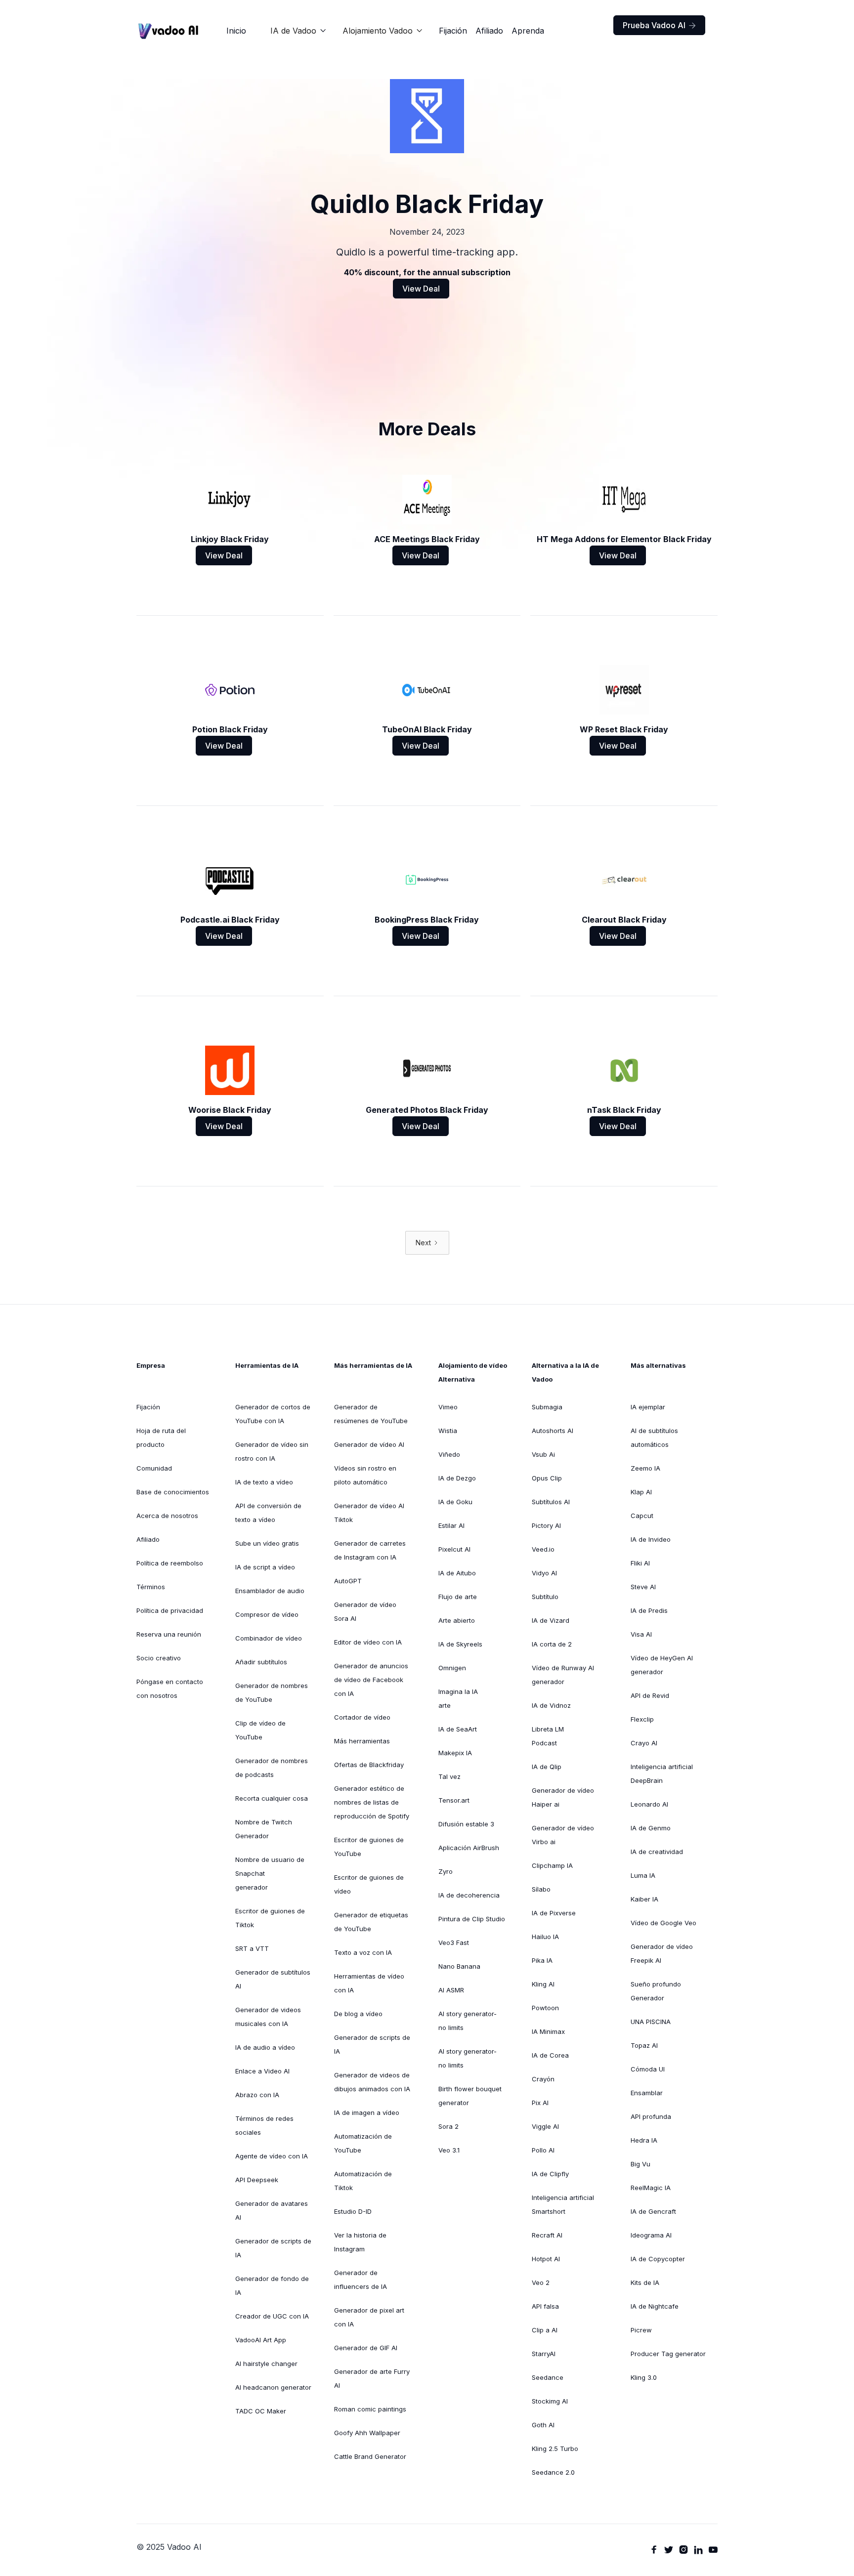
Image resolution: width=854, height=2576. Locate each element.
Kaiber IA (644, 1899)
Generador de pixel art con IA (369, 2317)
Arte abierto (457, 1620)
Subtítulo (545, 1597)
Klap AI (641, 1492)
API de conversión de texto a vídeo (268, 1513)
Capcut (642, 1516)
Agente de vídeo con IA (272, 2156)
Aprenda (528, 31)
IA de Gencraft (653, 2211)
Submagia (547, 1407)
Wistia (448, 1431)
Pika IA (542, 1960)
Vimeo (448, 1407)
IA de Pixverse (554, 1913)
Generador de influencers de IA (361, 2280)
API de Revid (650, 1695)
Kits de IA (645, 2282)
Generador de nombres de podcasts (272, 1768)
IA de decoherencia (469, 1895)
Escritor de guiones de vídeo (369, 1884)
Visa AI (641, 1634)
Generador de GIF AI (366, 2348)
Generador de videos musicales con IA (268, 2017)
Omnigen (452, 1668)
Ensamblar (647, 2093)
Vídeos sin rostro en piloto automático (365, 1475)
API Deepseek (257, 2180)
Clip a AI (545, 2330)
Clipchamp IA (552, 1865)
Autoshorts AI (553, 1431)
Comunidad (154, 1468)
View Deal (421, 289)
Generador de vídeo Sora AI (365, 1611)
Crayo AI (644, 1743)
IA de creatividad (657, 1852)
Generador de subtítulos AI (273, 1979)
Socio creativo (159, 1658)
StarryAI (544, 2354)
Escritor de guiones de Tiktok (270, 1918)
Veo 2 (541, 2282)
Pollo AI (543, 2150)
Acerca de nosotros (167, 1516)
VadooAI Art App (261, 2340)
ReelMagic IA (651, 2188)
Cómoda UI (648, 2069)
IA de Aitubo (457, 1573)
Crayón (543, 2079)
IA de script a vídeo (265, 1567)
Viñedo (449, 1454)
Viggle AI (545, 2126)
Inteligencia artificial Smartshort (563, 2204)
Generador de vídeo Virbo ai (563, 1835)
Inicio (236, 31)
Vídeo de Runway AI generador (563, 1675)
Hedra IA (644, 2140)
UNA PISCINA (651, 2022)
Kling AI (543, 1984)
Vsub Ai (543, 1454)
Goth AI (543, 2425)
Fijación (453, 31)
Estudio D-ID (353, 2211)
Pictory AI (546, 1525)
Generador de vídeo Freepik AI (662, 1953)
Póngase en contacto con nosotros (170, 1689)
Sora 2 (448, 2126)
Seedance (548, 2377)
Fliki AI (640, 1563)
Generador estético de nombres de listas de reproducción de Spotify (372, 1802)
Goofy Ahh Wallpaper (367, 2433)
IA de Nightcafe (655, 2306)
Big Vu (640, 2164)
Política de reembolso (170, 1563)
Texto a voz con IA (363, 1952)
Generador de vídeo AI (369, 1444)
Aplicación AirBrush (469, 1848)
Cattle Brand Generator (370, 2456)
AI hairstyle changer (266, 2364)
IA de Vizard (551, 1620)
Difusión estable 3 (466, 1824)
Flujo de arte (458, 1597)
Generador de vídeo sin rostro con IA (272, 1451)
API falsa (545, 2306)
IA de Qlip (547, 1767)
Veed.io (543, 1549)
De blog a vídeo (358, 2014)
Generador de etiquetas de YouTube (371, 1922)
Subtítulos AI (551, 1502)
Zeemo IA (645, 1468)
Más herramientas (362, 1741)
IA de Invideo (651, 1539)
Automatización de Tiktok (363, 2181)
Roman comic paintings (370, 2409)
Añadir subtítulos (261, 1662)
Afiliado (489, 31)
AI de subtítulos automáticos (654, 1437)
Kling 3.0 (644, 2377)
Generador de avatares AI (272, 2210)
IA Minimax (548, 2031)
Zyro (446, 1871)
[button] (299, 31)
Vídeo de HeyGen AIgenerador (662, 1665)
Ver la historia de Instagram (360, 2242)
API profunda (651, 2116)
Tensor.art (454, 1800)
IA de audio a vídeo (265, 2047)
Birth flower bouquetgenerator (470, 2096)
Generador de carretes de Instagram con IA (370, 1550)
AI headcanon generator (273, 2387)
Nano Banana (459, 1966)
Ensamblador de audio (270, 1591)
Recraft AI (547, 2235)
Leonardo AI (649, 1804)
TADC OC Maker (261, 2411)
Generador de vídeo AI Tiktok (369, 1513)
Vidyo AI (544, 1573)
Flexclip (642, 1719)
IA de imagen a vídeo (367, 2112)
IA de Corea (550, 2055)
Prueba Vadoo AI (659, 25)
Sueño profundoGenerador (656, 1991)
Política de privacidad (170, 1610)
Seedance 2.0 (553, 2472)
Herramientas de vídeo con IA (369, 1983)
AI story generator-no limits (468, 2021)
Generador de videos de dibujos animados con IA (372, 2082)
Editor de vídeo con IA (368, 1642)
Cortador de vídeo (362, 1717)
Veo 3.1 (449, 2150)
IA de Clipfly (550, 2174)
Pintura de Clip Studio (472, 1919)
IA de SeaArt (458, 1729)
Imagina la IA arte (458, 1698)
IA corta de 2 (552, 1644)
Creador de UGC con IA (272, 2316)
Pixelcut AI (454, 1549)
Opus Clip (547, 1478)
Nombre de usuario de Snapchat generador (270, 1873)
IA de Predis (649, 1610)
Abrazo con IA (257, 2095)
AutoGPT (348, 1581)
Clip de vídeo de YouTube (260, 1730)
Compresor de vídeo (267, 1614)
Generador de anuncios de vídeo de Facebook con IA (371, 1680)
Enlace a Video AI (262, 2071)
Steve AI (643, 1587)
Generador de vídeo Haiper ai (563, 1797)
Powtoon (545, 2008)
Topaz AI (644, 2045)
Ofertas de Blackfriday (369, 1765)
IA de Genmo (651, 1828)
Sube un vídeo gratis (267, 1543)
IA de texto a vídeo (264, 1482)
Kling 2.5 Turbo (555, 2449)
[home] (169, 31)
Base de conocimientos (173, 1492)
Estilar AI (451, 1525)
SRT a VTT (252, 1948)
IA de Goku (455, 1502)
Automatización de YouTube (363, 2143)
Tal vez (449, 1776)
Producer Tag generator (668, 2354)
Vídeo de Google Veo (663, 1923)
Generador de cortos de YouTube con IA (273, 1414)
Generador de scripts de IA (273, 2248)
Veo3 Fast (454, 1943)
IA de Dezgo (457, 1478)
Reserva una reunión (169, 1634)
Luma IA (643, 1875)
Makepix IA (455, 1753)
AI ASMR (451, 1990)
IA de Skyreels (460, 1644)
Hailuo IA (545, 1937)
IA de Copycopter (658, 2259)
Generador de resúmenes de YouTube (371, 1414)
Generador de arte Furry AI (372, 2378)
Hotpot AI (546, 2259)
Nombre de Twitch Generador (264, 1829)
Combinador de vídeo (269, 1638)
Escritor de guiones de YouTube (369, 1847)
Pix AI (540, 2103)
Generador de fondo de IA (272, 2285)
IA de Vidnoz (551, 1705)
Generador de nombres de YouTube (272, 1692)
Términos (151, 1587)
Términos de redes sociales (264, 2125)
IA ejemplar (648, 1407)
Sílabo (541, 1889)
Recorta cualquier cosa (272, 1798)
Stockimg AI (550, 2401)
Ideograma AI (651, 2235)
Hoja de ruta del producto (161, 1437)
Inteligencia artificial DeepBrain (662, 1774)
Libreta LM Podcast (548, 1736)
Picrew (641, 2330)
